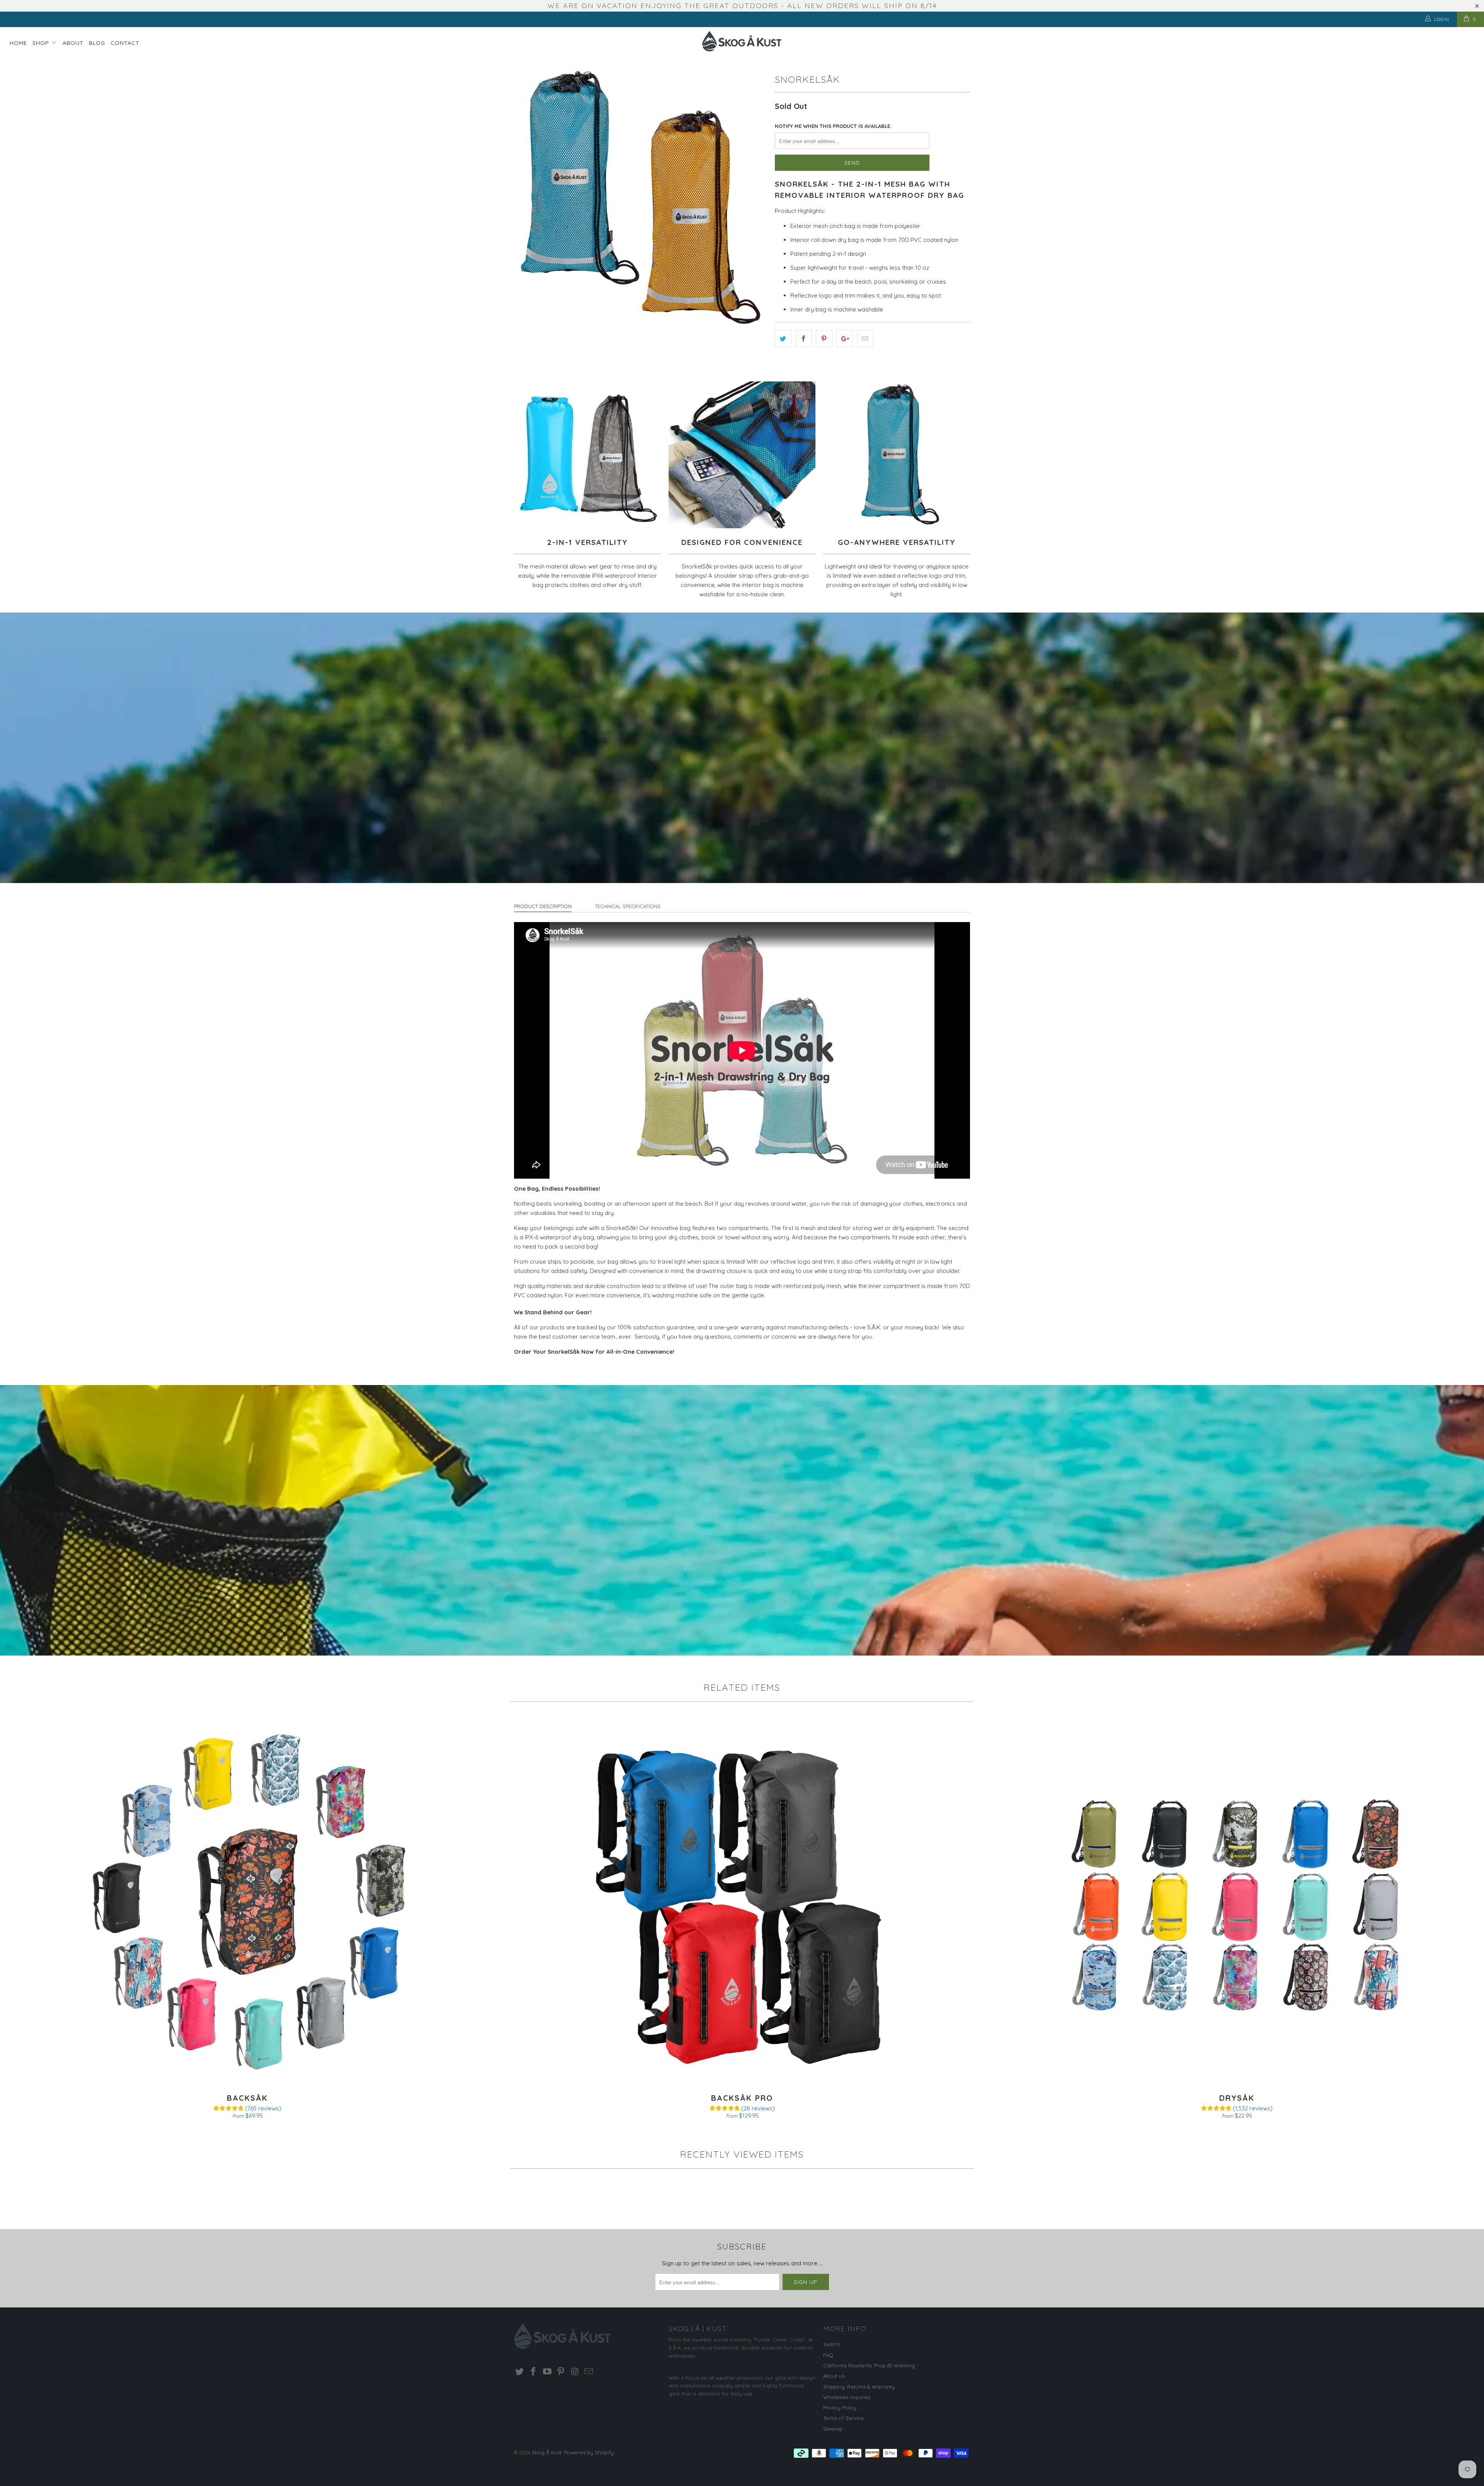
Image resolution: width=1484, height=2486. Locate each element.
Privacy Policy (840, 2408)
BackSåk (247, 1901)
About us (834, 2376)
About (73, 43)
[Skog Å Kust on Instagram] (575, 2372)
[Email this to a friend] (865, 339)
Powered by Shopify (589, 2452)
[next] (754, 197)
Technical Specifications (628, 906)
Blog (97, 43)
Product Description (543, 906)
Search (832, 2344)
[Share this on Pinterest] (824, 339)
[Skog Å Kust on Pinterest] (561, 2372)
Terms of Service (843, 2418)
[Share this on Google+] (845, 339)
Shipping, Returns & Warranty (859, 2387)
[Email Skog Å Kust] (589, 2372)
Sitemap (833, 2429)
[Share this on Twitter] (783, 339)
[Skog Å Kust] (742, 41)
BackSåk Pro (742, 1901)
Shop (42, 43)
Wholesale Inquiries (847, 2397)
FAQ (828, 2355)
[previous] (528, 197)
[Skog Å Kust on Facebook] (534, 2372)
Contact (125, 43)
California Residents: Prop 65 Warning (869, 2365)
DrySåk (1237, 1901)
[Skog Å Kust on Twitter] (520, 2372)
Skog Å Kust (547, 2452)
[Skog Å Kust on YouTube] (547, 2372)
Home (18, 43)
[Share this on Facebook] (804, 339)
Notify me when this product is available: (833, 126)
